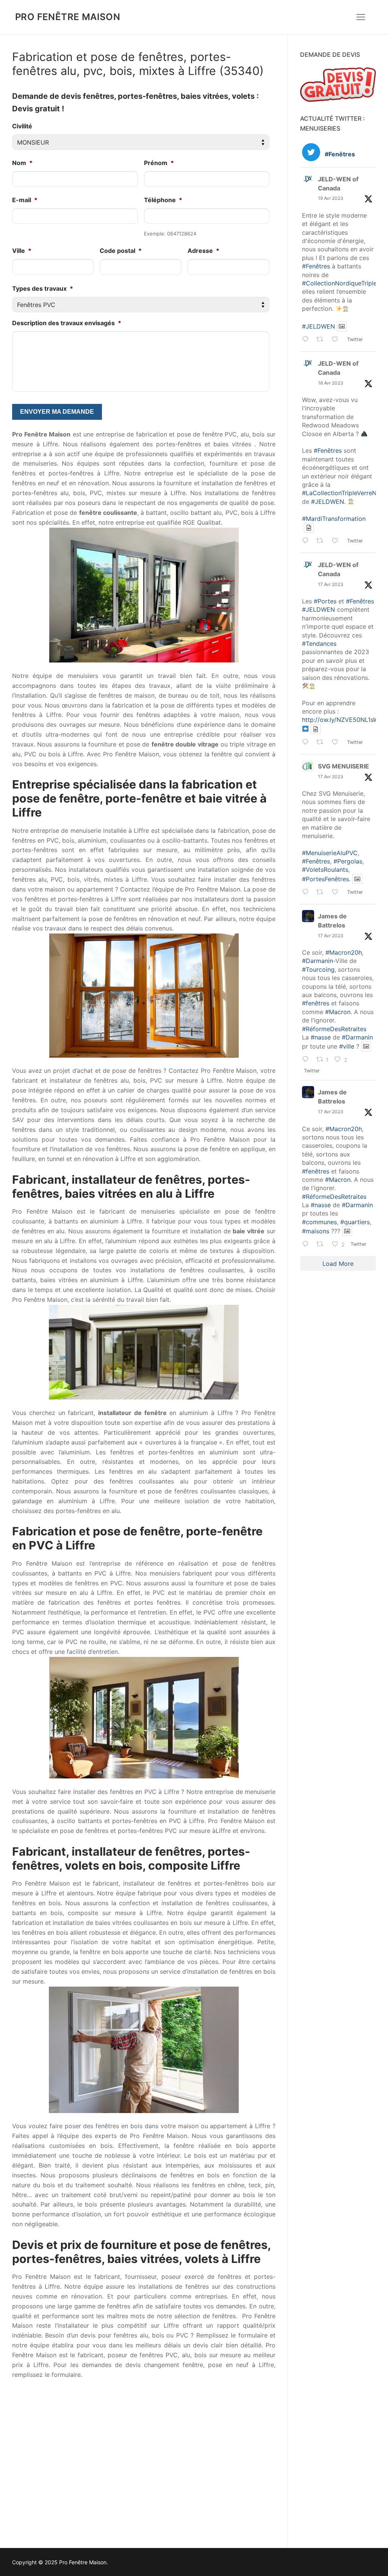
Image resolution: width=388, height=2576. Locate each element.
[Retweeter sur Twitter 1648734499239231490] (322, 340)
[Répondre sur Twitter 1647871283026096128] (307, 1060)
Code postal (121, 251)
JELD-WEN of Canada (338, 184)
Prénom (159, 163)
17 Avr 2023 (331, 584)
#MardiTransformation (334, 519)
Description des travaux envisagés (67, 323)
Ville (22, 251)
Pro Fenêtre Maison (68, 17)
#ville (347, 1046)
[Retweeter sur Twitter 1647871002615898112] (322, 1245)
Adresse (203, 251)
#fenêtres (316, 1003)
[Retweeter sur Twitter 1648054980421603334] (322, 743)
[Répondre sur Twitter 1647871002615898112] (307, 1245)
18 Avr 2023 (331, 383)
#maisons (316, 1231)
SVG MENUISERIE (343, 766)
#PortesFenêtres (325, 879)
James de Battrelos (332, 921)
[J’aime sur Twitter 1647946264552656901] (337, 893)
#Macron (338, 1012)
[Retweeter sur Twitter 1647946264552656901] (322, 893)
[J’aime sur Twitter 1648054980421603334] (337, 743)
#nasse (321, 1037)
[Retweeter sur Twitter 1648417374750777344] (322, 541)
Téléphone (163, 200)
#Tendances (319, 644)
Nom (22, 163)
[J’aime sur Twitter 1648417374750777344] (337, 541)
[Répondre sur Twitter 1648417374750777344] (307, 541)
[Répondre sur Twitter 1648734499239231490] (307, 340)
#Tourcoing (318, 969)
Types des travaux (43, 288)
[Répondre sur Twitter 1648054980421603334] (307, 743)
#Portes (325, 601)
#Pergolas (348, 861)
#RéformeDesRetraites (334, 1029)
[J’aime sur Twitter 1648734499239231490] (337, 340)
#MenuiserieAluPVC (330, 853)
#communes (319, 1222)
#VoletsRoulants (325, 870)
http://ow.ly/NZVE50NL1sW (340, 720)
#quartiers (355, 1222)
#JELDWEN (318, 326)
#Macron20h (344, 952)
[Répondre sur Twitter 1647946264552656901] (307, 893)
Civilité (22, 126)
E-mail (25, 200)
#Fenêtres (316, 266)
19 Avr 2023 (331, 198)
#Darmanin (318, 961)
